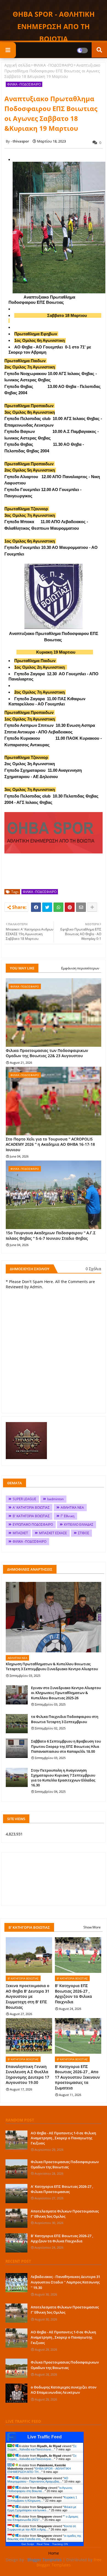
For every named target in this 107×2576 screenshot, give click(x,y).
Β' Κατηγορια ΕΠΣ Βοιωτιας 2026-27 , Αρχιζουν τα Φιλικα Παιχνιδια (73, 1994)
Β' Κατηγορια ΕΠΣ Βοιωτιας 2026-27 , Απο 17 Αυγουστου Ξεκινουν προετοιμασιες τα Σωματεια (77, 2077)
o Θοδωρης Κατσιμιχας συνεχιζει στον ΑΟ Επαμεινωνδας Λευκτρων (64, 2390)
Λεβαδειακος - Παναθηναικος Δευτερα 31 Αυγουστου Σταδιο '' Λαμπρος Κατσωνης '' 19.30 (65, 2282)
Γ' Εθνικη (67, 1516)
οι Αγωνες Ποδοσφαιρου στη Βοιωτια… (40, 2489)
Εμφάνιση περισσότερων (80, 968)
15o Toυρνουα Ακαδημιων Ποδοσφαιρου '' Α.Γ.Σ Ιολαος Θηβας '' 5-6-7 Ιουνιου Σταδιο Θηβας (51, 1235)
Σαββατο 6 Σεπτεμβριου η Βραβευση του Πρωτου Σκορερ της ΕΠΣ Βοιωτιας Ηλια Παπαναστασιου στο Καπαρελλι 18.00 (66, 1746)
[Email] (81, 907)
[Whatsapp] (58, 907)
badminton (55, 1499)
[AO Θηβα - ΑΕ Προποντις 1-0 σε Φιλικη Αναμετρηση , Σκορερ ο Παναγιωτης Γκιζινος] (16, 2140)
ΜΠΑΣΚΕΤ (20, 1533)
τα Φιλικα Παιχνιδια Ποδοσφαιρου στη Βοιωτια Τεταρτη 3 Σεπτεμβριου (65, 1719)
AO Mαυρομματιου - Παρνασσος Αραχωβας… (38, 2480)
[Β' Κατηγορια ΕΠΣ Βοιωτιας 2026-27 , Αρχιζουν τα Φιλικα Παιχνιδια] (16, 2243)
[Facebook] (36, 907)
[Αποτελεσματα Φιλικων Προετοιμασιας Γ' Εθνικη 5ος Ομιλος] (16, 2218)
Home (54, 2553)
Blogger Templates (45, 2560)
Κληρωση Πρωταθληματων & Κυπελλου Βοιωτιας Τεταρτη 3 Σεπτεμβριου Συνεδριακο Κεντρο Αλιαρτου (52, 1666)
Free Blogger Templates (69, 2562)
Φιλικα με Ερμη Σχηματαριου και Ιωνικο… (42, 2509)
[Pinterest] (70, 907)
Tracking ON (60, 2544)
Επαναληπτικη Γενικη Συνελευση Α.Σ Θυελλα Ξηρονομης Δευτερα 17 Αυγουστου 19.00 (27, 2075)
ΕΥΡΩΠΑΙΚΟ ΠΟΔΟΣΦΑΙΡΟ (33, 1524)
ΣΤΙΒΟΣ (84, 1533)
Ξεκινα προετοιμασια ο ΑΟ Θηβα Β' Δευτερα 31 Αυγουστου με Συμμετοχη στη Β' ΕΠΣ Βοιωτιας (28, 1996)
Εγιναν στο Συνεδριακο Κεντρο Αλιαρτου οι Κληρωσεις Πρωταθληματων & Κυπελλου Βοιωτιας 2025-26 (66, 1693)
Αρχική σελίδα (17, 65)
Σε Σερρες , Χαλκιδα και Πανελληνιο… (42, 2448)
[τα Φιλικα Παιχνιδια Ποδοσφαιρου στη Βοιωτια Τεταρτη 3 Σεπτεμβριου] (17, 1724)
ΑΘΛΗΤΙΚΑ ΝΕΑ (72, 1507)
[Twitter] (47, 907)
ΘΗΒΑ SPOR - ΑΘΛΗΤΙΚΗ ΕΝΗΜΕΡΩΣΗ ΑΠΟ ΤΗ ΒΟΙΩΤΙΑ (54, 26)
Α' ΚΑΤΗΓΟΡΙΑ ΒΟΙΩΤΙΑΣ (31, 1507)
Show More (92, 1927)
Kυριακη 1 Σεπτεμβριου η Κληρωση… (42, 2499)
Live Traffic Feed (45, 2437)
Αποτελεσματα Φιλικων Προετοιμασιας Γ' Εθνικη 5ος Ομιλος (65, 2214)
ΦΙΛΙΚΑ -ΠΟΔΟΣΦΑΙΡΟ (53, 65)
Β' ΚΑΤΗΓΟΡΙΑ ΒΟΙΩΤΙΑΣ (31, 1516)
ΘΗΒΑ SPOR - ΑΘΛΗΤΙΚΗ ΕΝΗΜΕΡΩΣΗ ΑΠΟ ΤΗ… (39, 2470)
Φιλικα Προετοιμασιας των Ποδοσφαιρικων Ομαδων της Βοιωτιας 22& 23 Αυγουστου (47, 1053)
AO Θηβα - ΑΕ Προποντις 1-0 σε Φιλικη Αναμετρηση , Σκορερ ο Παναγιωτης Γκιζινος (63, 2138)
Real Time (43, 2544)
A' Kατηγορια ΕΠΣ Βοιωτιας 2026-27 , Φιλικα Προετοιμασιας (62, 2189)
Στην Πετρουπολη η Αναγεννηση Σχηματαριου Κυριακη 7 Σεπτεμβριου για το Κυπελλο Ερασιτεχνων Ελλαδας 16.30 (63, 1778)
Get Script (28, 2544)
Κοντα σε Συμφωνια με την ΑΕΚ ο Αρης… (42, 2528)
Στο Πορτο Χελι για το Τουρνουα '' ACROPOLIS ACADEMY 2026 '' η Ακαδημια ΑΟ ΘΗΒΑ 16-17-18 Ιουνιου (50, 1144)
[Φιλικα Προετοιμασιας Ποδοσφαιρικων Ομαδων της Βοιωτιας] (16, 2169)
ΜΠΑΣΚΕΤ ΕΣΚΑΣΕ (53, 1533)
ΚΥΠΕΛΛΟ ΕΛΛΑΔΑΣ (79, 1524)
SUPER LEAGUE (24, 1499)
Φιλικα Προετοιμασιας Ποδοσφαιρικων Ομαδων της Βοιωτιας (65, 2164)
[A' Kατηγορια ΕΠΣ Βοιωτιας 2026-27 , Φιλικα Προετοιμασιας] (16, 2194)
